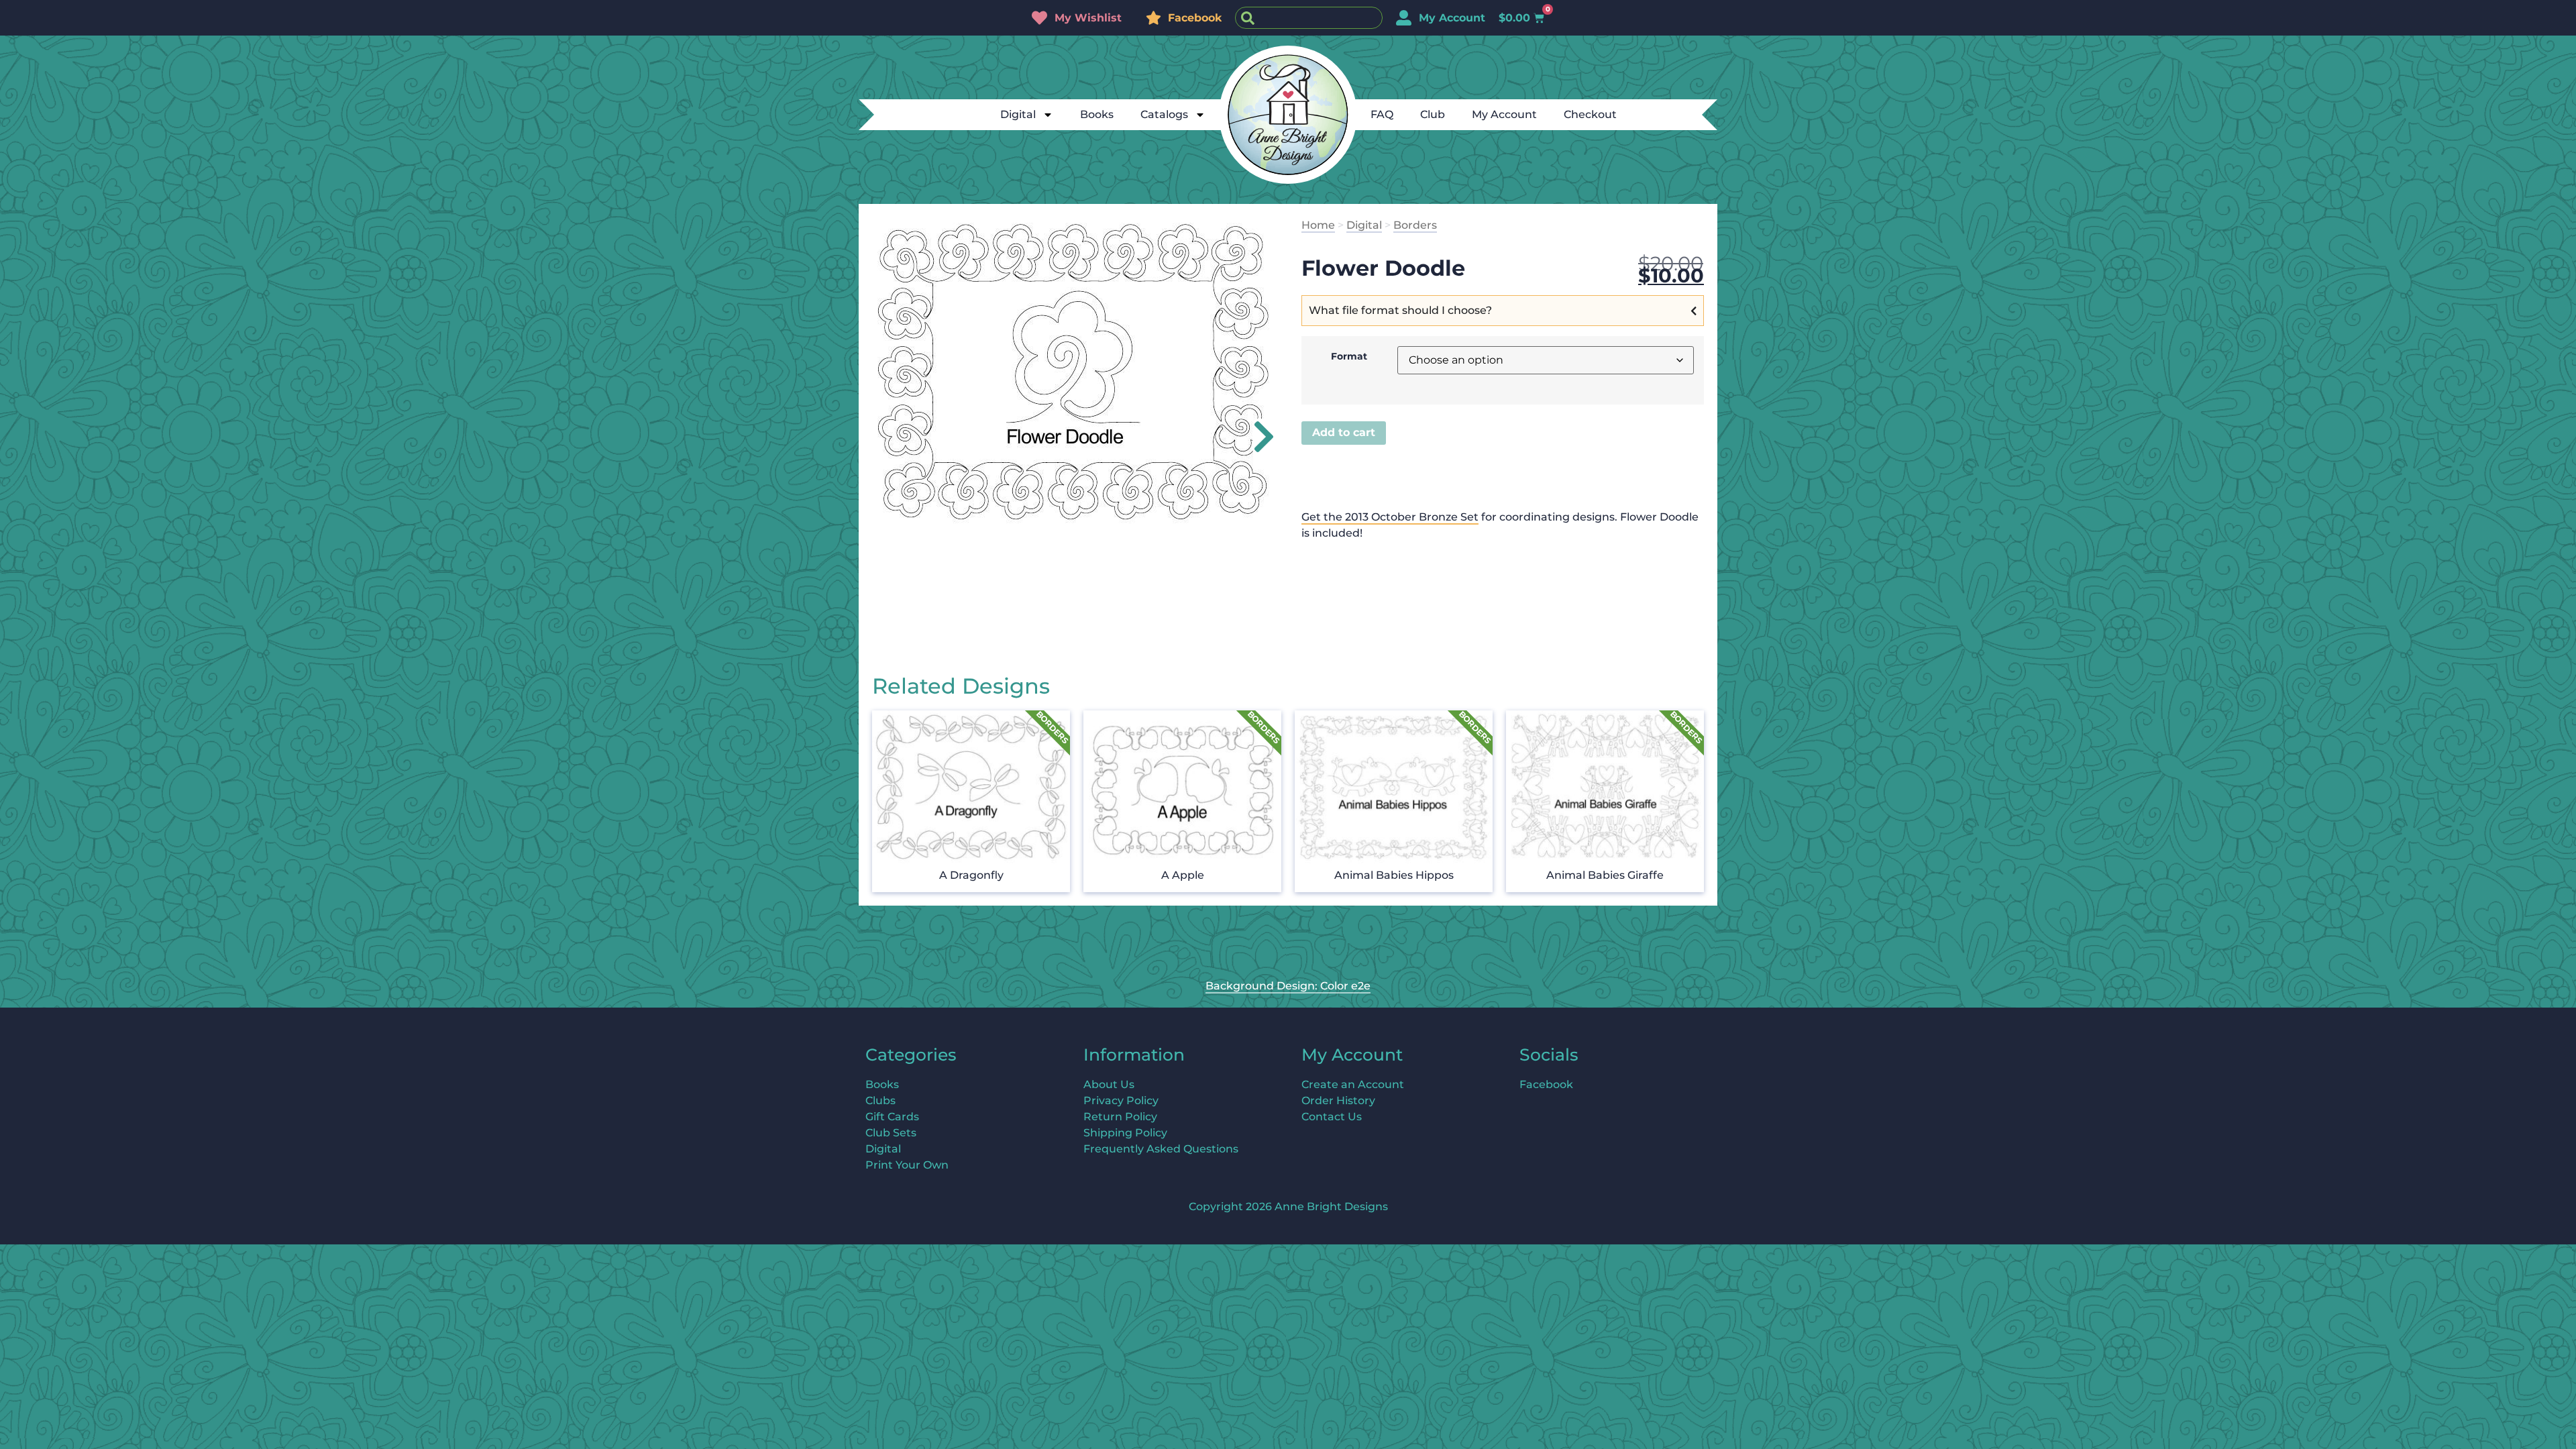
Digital (1018, 114)
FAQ (1382, 114)
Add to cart (1344, 432)
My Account (1504, 114)
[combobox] (1309, 18)
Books (1097, 114)
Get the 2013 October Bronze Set (1390, 517)
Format (1349, 356)
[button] (1256, 437)
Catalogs (1164, 114)
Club (1433, 114)
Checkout (1590, 114)
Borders (1415, 225)
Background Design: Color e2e (1288, 986)
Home (1318, 225)
